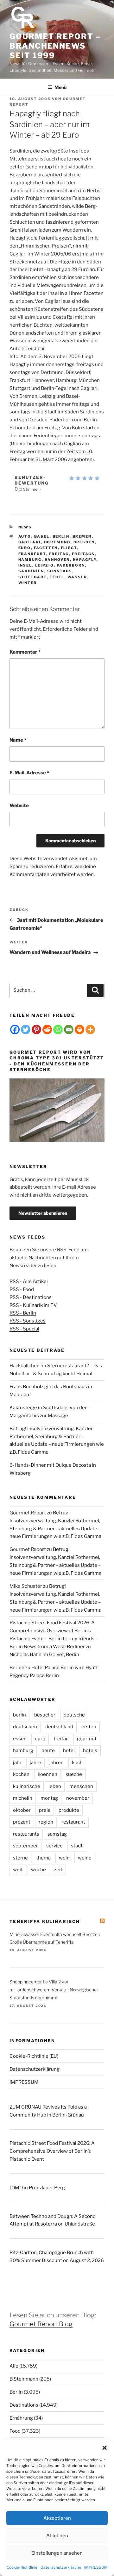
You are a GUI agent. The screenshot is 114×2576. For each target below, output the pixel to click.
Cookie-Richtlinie (22, 2567)
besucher (45, 1715)
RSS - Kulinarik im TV (33, 1305)
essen (20, 1739)
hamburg (30, 560)
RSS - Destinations (31, 1297)
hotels (90, 1750)
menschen (81, 1786)
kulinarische (27, 1786)
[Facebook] (15, 1030)
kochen (21, 1774)
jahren (57, 1763)
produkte (69, 1810)
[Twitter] (26, 1030)
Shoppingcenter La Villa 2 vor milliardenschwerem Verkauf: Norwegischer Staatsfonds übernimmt (54, 1990)
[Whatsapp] (58, 1030)
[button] (104, 2448)
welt (18, 1870)
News (25, 527)
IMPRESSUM (96, 2567)
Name (18, 740)
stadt (77, 1846)
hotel (69, 1750)
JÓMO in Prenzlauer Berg (37, 2188)
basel (42, 536)
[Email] (69, 1030)
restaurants (26, 1834)
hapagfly (85, 560)
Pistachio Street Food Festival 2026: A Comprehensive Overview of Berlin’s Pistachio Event (52, 2151)
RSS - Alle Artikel (29, 1281)
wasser (77, 577)
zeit (58, 1870)
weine (85, 1858)
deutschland (59, 1727)
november (78, 1798)
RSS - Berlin (23, 1313)
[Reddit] (47, 1030)
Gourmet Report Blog (41, 2324)
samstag (57, 1834)
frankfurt (32, 554)
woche (38, 1870)
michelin (23, 1798)
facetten (46, 548)
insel (25, 565)
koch (77, 1763)
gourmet (87, 1739)
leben (55, 1786)
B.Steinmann (24, 2379)
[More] (90, 1030)
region (46, 1822)
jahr (17, 1763)
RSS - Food (22, 1289)
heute (48, 1750)
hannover (57, 560)
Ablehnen (57, 2536)
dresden (84, 542)
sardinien (31, 571)
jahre (35, 1763)
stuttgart (33, 577)
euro (25, 548)
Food (15, 2431)
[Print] (79, 1030)
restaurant (73, 1822)
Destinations (24, 2405)
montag (49, 1798)
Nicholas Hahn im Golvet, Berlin (44, 1655)
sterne (20, 1858)
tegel (57, 577)
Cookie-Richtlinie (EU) (34, 2056)
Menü (60, 87)
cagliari (30, 542)
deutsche (74, 1715)
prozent (22, 1822)
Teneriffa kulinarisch (45, 1921)
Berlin (16, 2392)
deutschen (25, 1727)
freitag (59, 554)
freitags (83, 554)
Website (19, 805)
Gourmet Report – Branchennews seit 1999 (55, 46)
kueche (74, 1774)
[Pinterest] (36, 1030)
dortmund (57, 542)
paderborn (71, 565)
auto (25, 536)
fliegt (69, 548)
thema (43, 1858)
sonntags (60, 571)
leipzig (44, 565)
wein (64, 1858)
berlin (61, 536)
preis (45, 1810)
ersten (89, 1727)
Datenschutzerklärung (61, 2567)
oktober (22, 1810)
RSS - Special (24, 1329)
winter (28, 583)
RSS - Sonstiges (28, 1321)
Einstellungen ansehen (57, 2553)
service (54, 1846)
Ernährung (21, 2418)
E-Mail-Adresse (29, 773)
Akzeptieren (57, 2518)
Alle (14, 2366)
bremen (82, 536)
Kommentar (25, 652)
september (25, 1846)
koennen (47, 1774)
